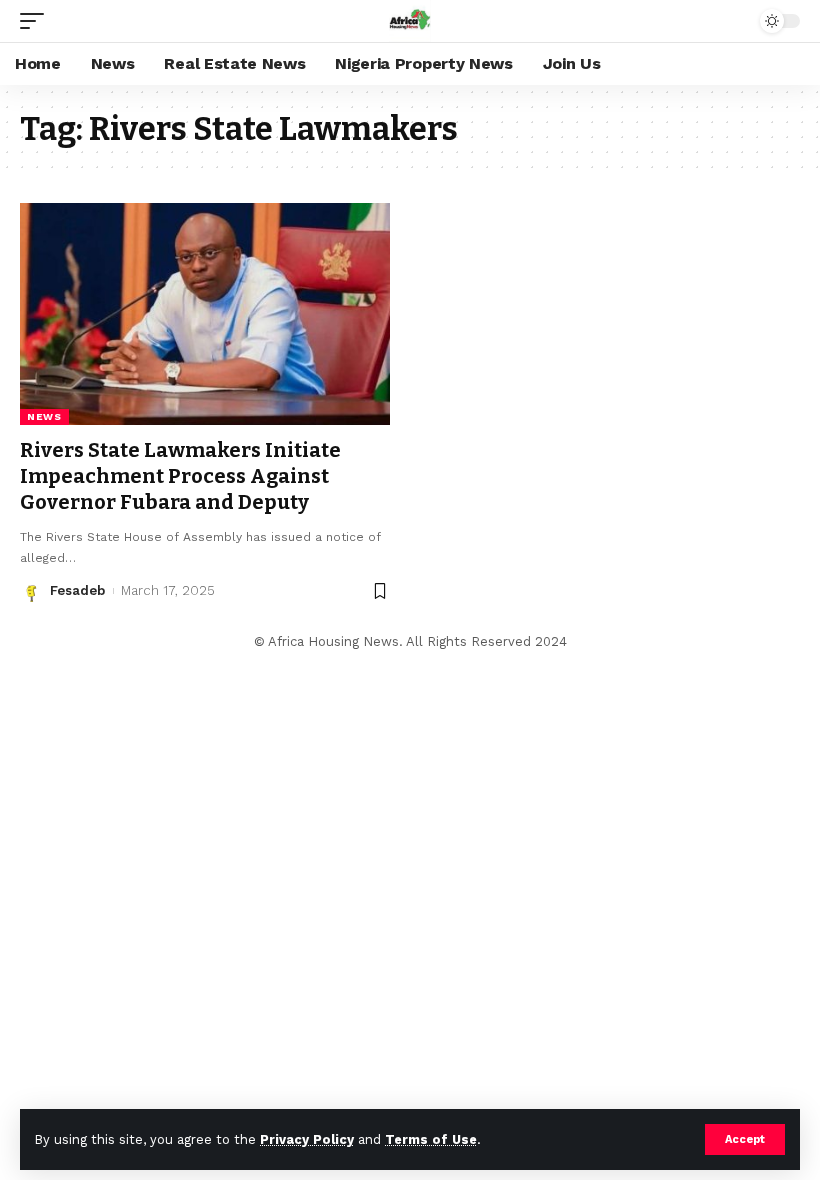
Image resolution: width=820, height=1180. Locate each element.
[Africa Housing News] (410, 21)
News (44, 416)
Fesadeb (77, 590)
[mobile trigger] (37, 21)
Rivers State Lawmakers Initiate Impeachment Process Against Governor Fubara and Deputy (180, 476)
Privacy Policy (307, 1139)
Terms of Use (431, 1139)
